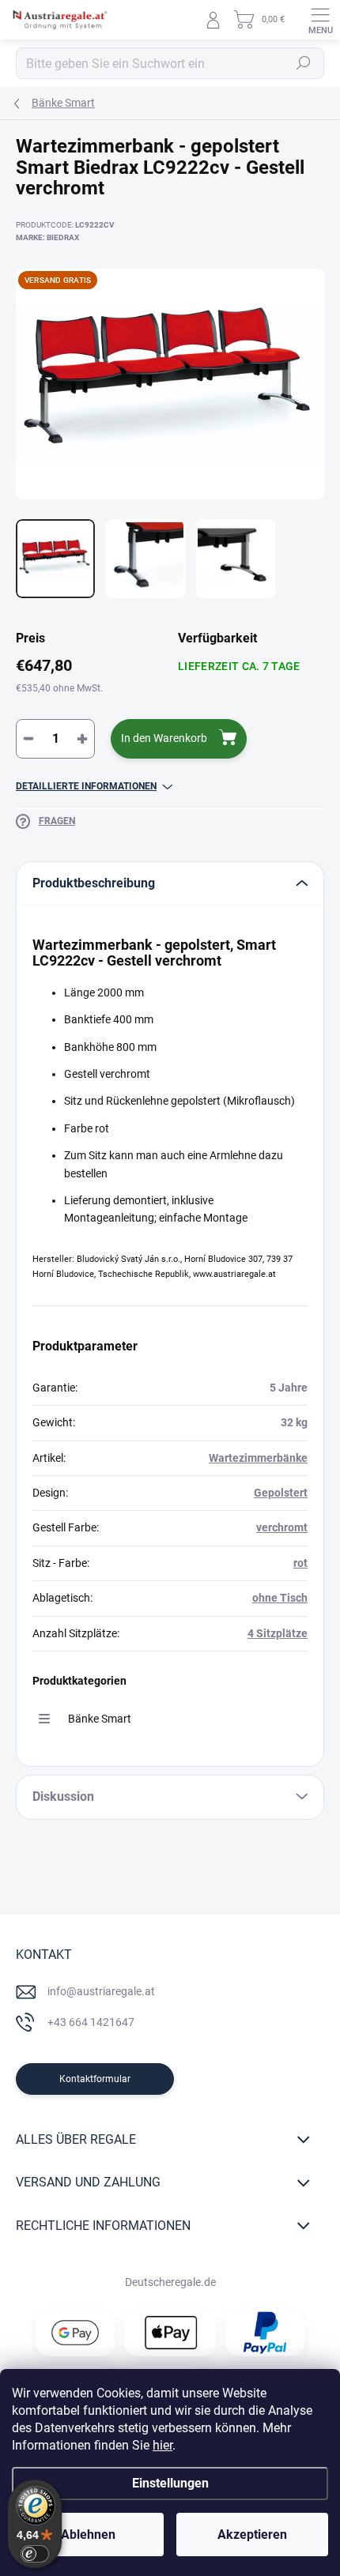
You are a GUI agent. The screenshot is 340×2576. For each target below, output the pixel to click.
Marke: (47, 237)
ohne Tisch (280, 1598)
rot (300, 1563)
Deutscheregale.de (170, 2282)
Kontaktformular (95, 2079)
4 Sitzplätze (278, 1633)
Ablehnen (88, 2535)
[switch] (35, 2554)
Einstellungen (170, 2483)
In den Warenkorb (164, 738)
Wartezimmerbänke (258, 1458)
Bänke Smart (100, 1719)
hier (162, 2445)
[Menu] (320, 20)
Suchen (304, 63)
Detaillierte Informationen (86, 786)
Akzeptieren (252, 2535)
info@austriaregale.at (101, 1991)
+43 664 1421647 (91, 2022)
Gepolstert (281, 1493)
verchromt (282, 1527)
